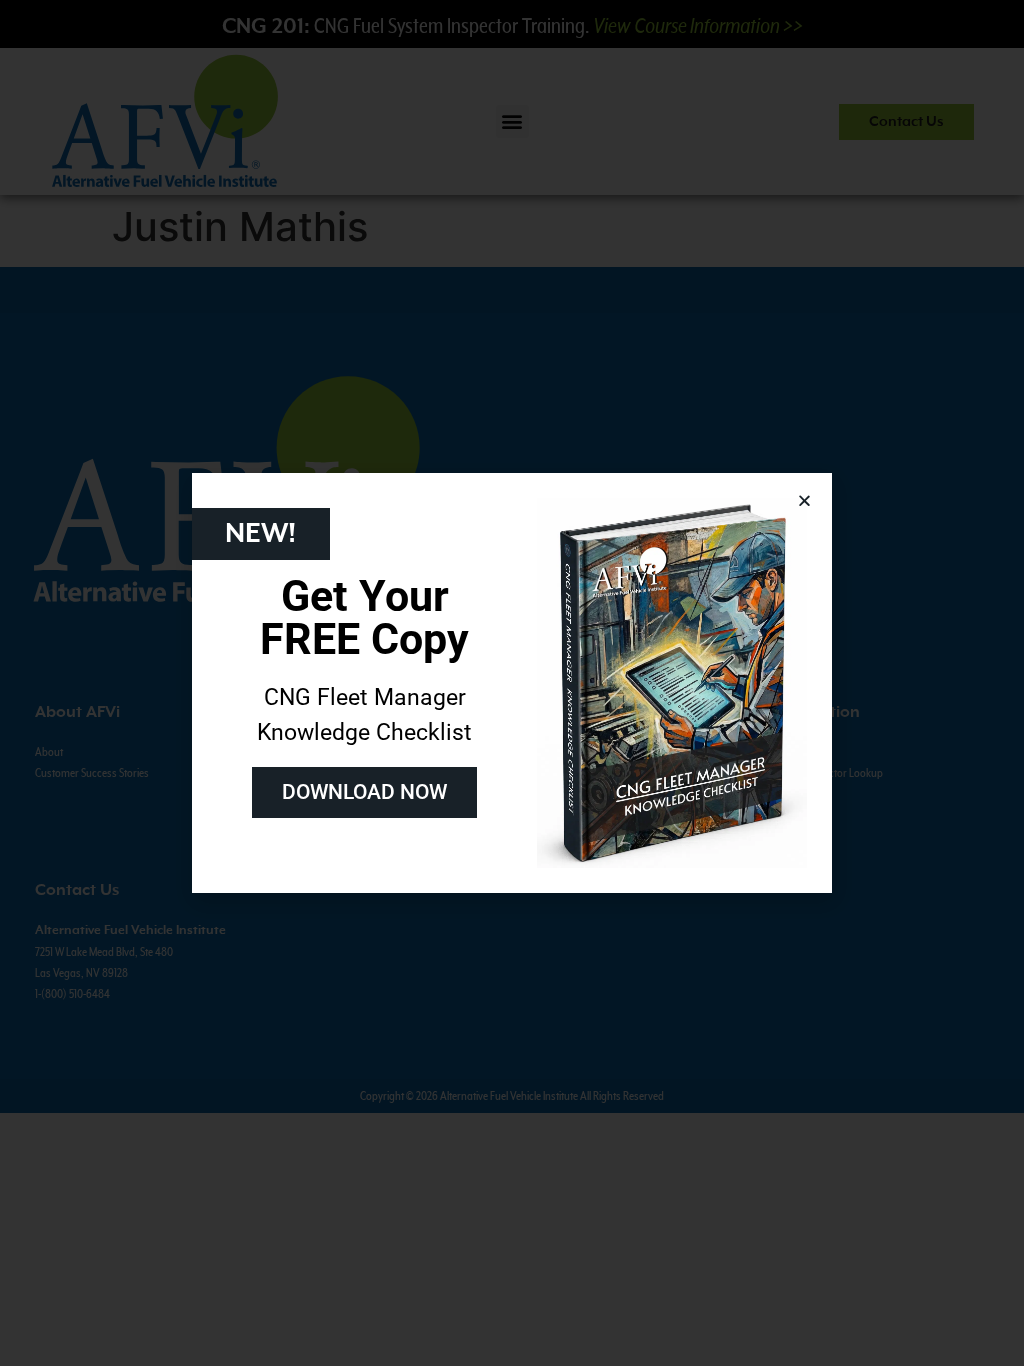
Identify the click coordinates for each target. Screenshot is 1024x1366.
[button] (804, 500)
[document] (512, 683)
